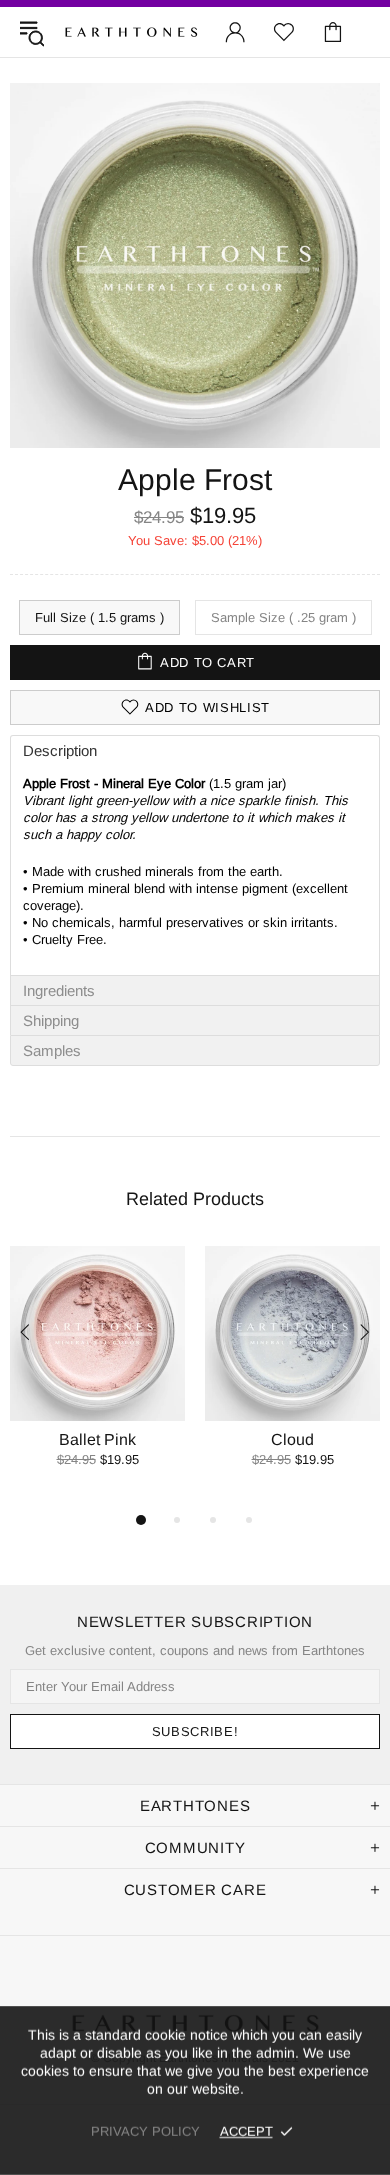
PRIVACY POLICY (145, 2131)
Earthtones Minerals (131, 32)
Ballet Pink (97, 1439)
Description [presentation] (60, 750)
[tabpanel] (97, 1377)
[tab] (195, 750)
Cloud (292, 1439)
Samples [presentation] (52, 1050)
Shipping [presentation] (51, 1020)
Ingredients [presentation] (59, 990)
